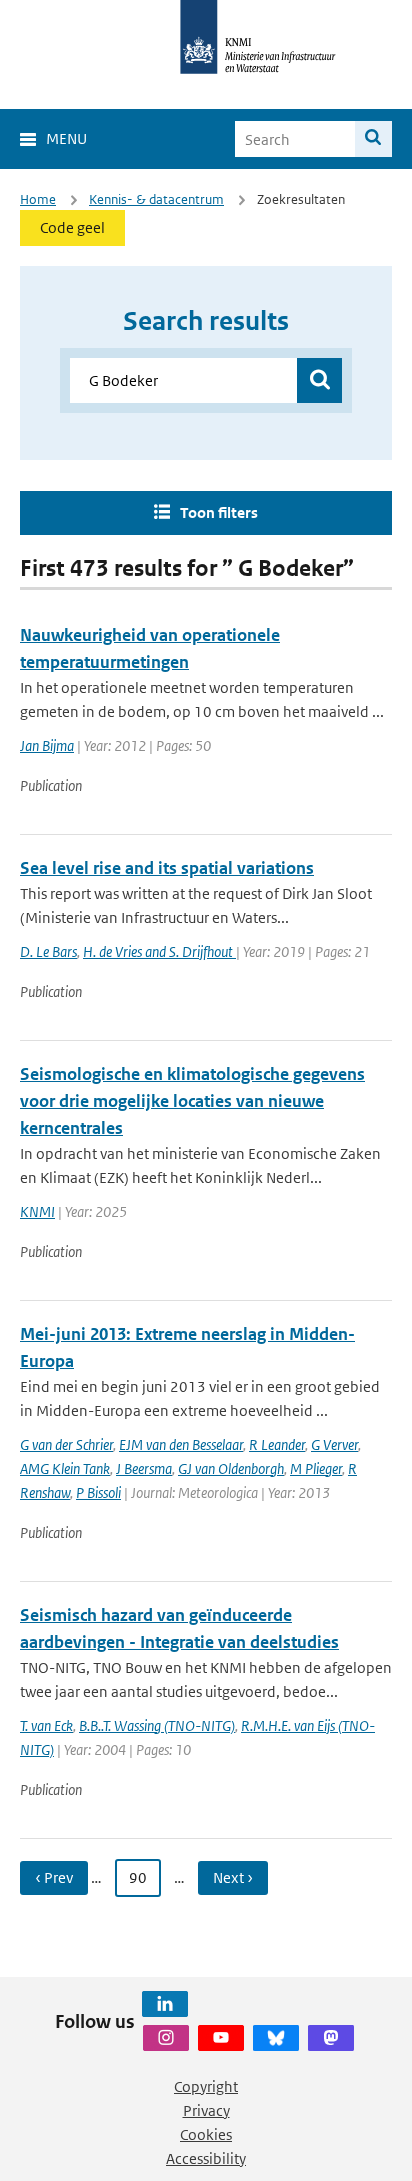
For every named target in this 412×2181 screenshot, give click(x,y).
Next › (233, 1877)
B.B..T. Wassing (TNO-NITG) (157, 1725)
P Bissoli (98, 1492)
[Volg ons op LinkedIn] (165, 2004)
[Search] (373, 139)
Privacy (206, 2110)
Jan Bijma (47, 745)
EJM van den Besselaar (181, 1444)
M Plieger (316, 1468)
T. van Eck (46, 1725)
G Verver (334, 1444)
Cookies (206, 2134)
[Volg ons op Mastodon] (331, 2038)
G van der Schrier (66, 1444)
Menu (66, 138)
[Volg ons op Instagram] (166, 2038)
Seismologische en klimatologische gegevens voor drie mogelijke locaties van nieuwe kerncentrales (192, 1101)
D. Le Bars (48, 951)
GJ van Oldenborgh (231, 1468)
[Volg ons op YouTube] (221, 2038)
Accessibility (206, 2158)
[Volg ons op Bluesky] (276, 2038)
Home (38, 199)
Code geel (72, 227)
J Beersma (144, 1468)
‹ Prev (54, 1877)
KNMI (37, 1211)
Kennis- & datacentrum (156, 199)
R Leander (277, 1444)
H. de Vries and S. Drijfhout (159, 951)
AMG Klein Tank (65, 1468)
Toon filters (219, 512)
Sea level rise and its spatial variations (167, 868)
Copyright (206, 2086)
